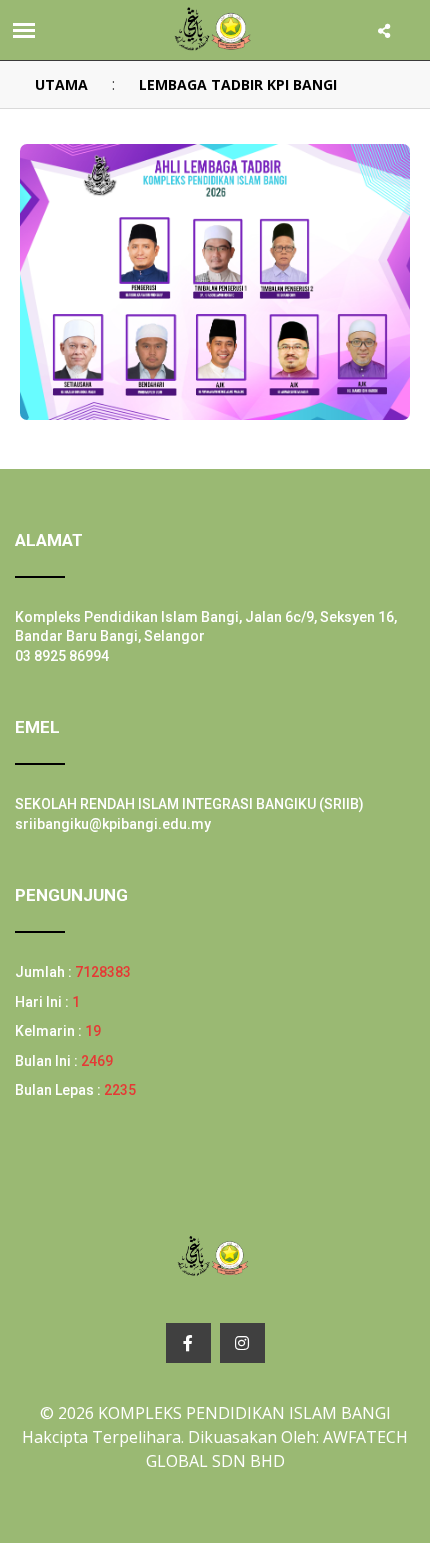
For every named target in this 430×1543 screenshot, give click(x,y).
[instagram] (242, 1343)
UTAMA (61, 84)
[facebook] (188, 1343)
